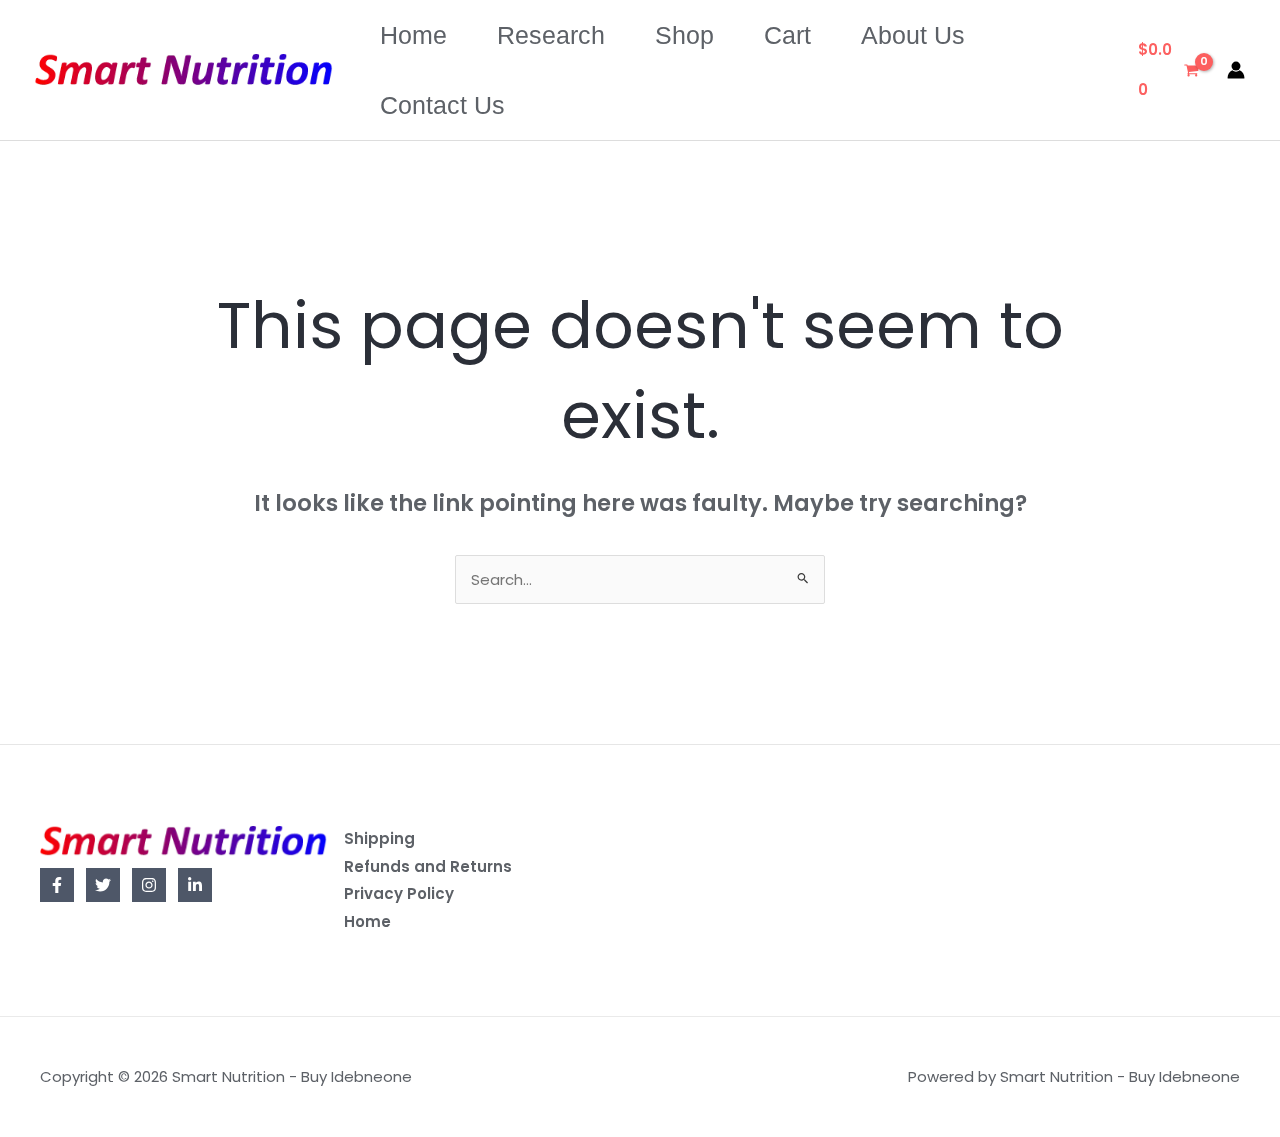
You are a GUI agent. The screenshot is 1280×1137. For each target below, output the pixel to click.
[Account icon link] (1236, 70)
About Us (913, 35)
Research (551, 35)
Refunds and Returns (428, 866)
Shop (684, 35)
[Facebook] (57, 885)
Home (413, 35)
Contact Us (442, 105)
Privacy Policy (399, 893)
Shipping (379, 838)
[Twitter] (103, 885)
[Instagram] (149, 885)
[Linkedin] (195, 885)
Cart (787, 35)
